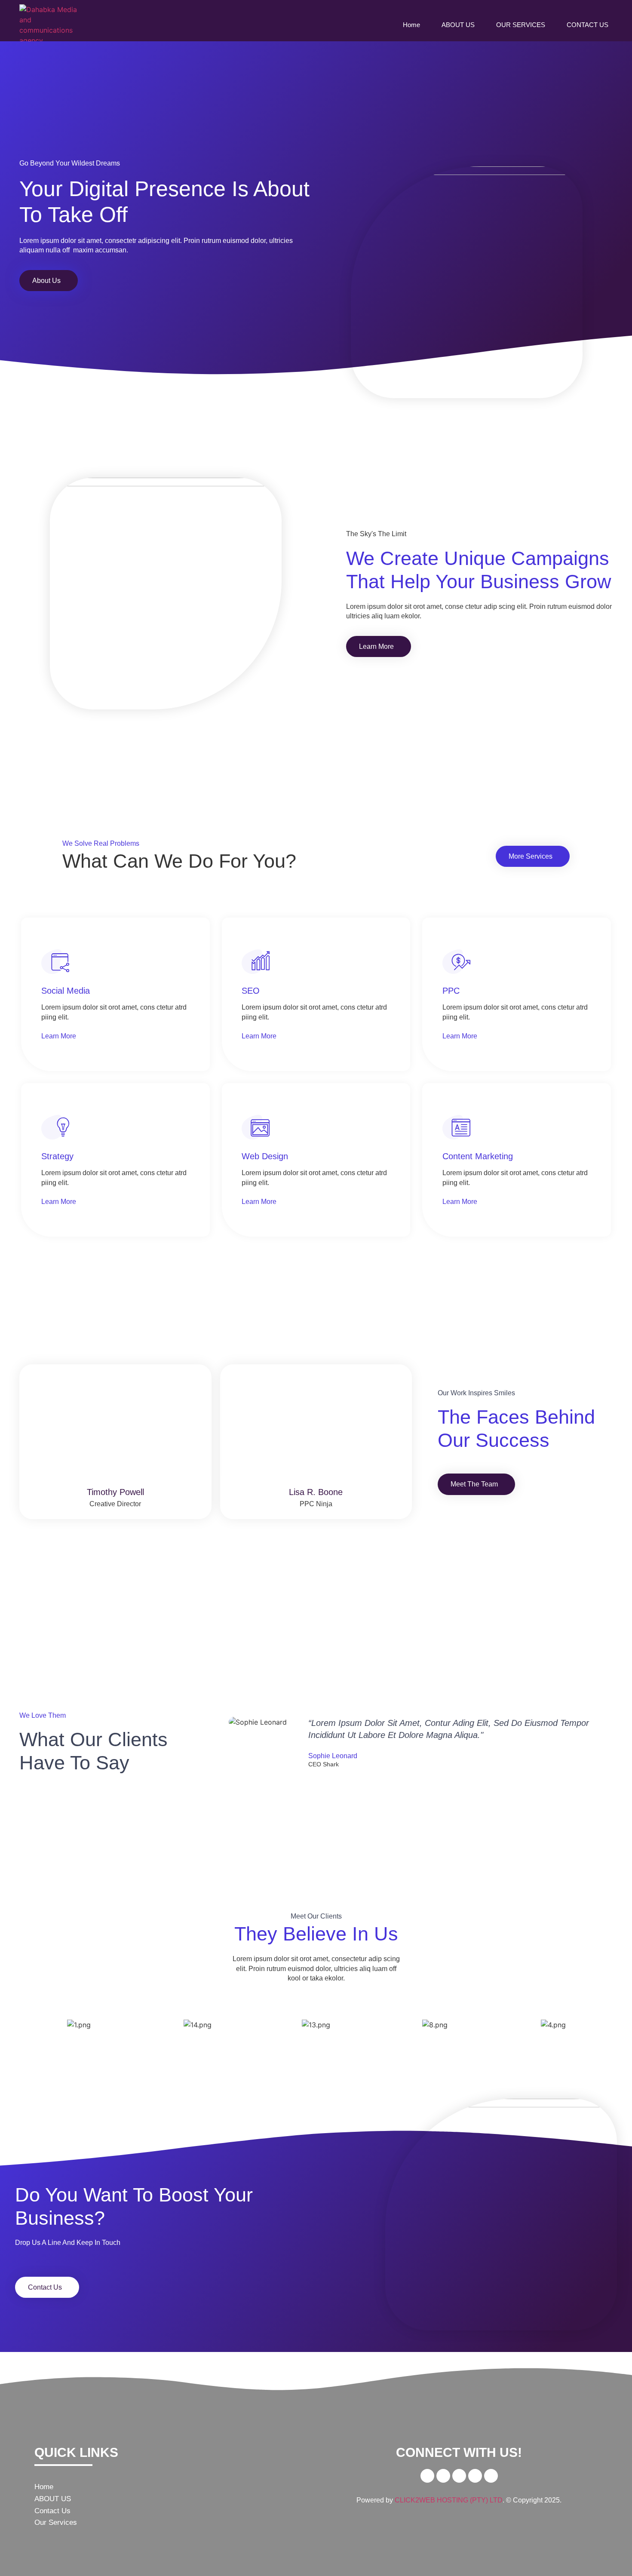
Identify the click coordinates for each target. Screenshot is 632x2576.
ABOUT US (458, 25)
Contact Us (52, 2511)
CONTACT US (588, 25)
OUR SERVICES (521, 25)
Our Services (56, 2522)
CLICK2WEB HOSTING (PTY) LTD (449, 2500)
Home (411, 25)
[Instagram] (491, 2476)
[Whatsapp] (475, 2476)
